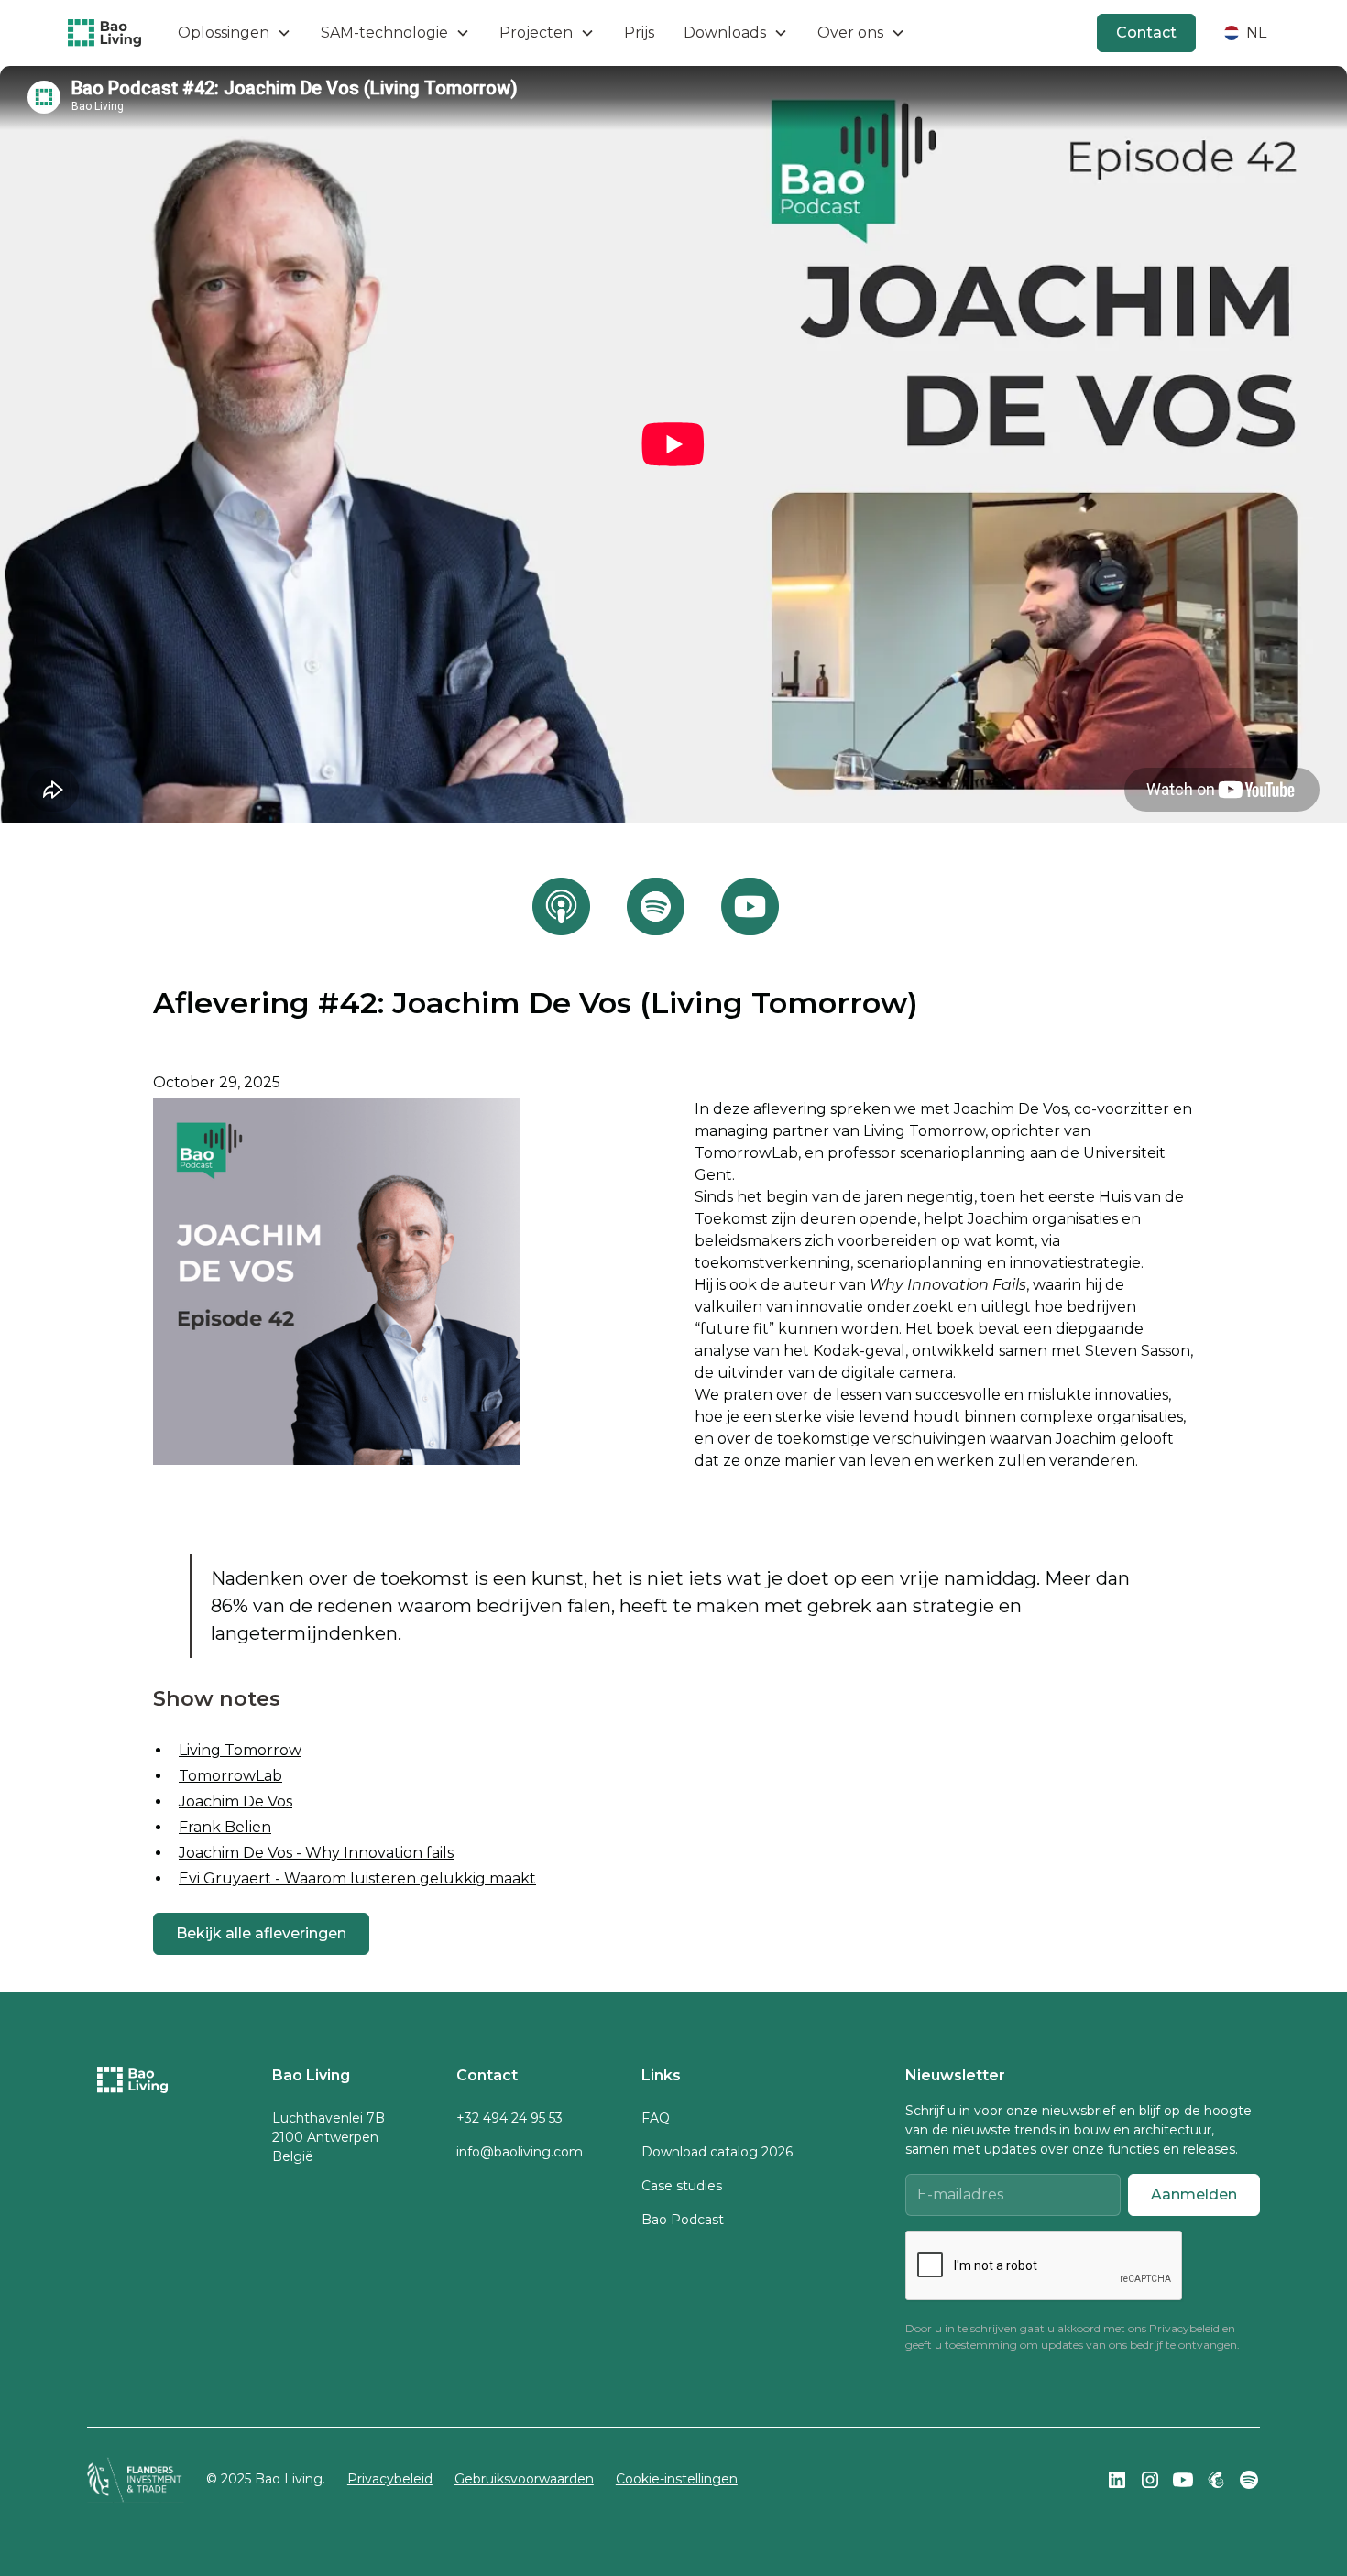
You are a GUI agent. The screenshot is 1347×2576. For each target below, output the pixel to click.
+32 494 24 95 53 (509, 2118)
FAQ (656, 2118)
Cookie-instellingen (677, 2479)
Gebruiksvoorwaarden (524, 2479)
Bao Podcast (683, 2220)
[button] (235, 33)
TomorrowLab (230, 1776)
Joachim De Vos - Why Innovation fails (316, 1853)
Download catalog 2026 (717, 2152)
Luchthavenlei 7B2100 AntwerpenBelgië (329, 2137)
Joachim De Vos (235, 1801)
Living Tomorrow (240, 1750)
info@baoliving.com (520, 2152)
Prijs (639, 33)
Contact (1146, 33)
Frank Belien (225, 1827)
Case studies (682, 2186)
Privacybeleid (1184, 2328)
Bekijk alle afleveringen (261, 1933)
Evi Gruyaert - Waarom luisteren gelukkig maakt (357, 1878)
